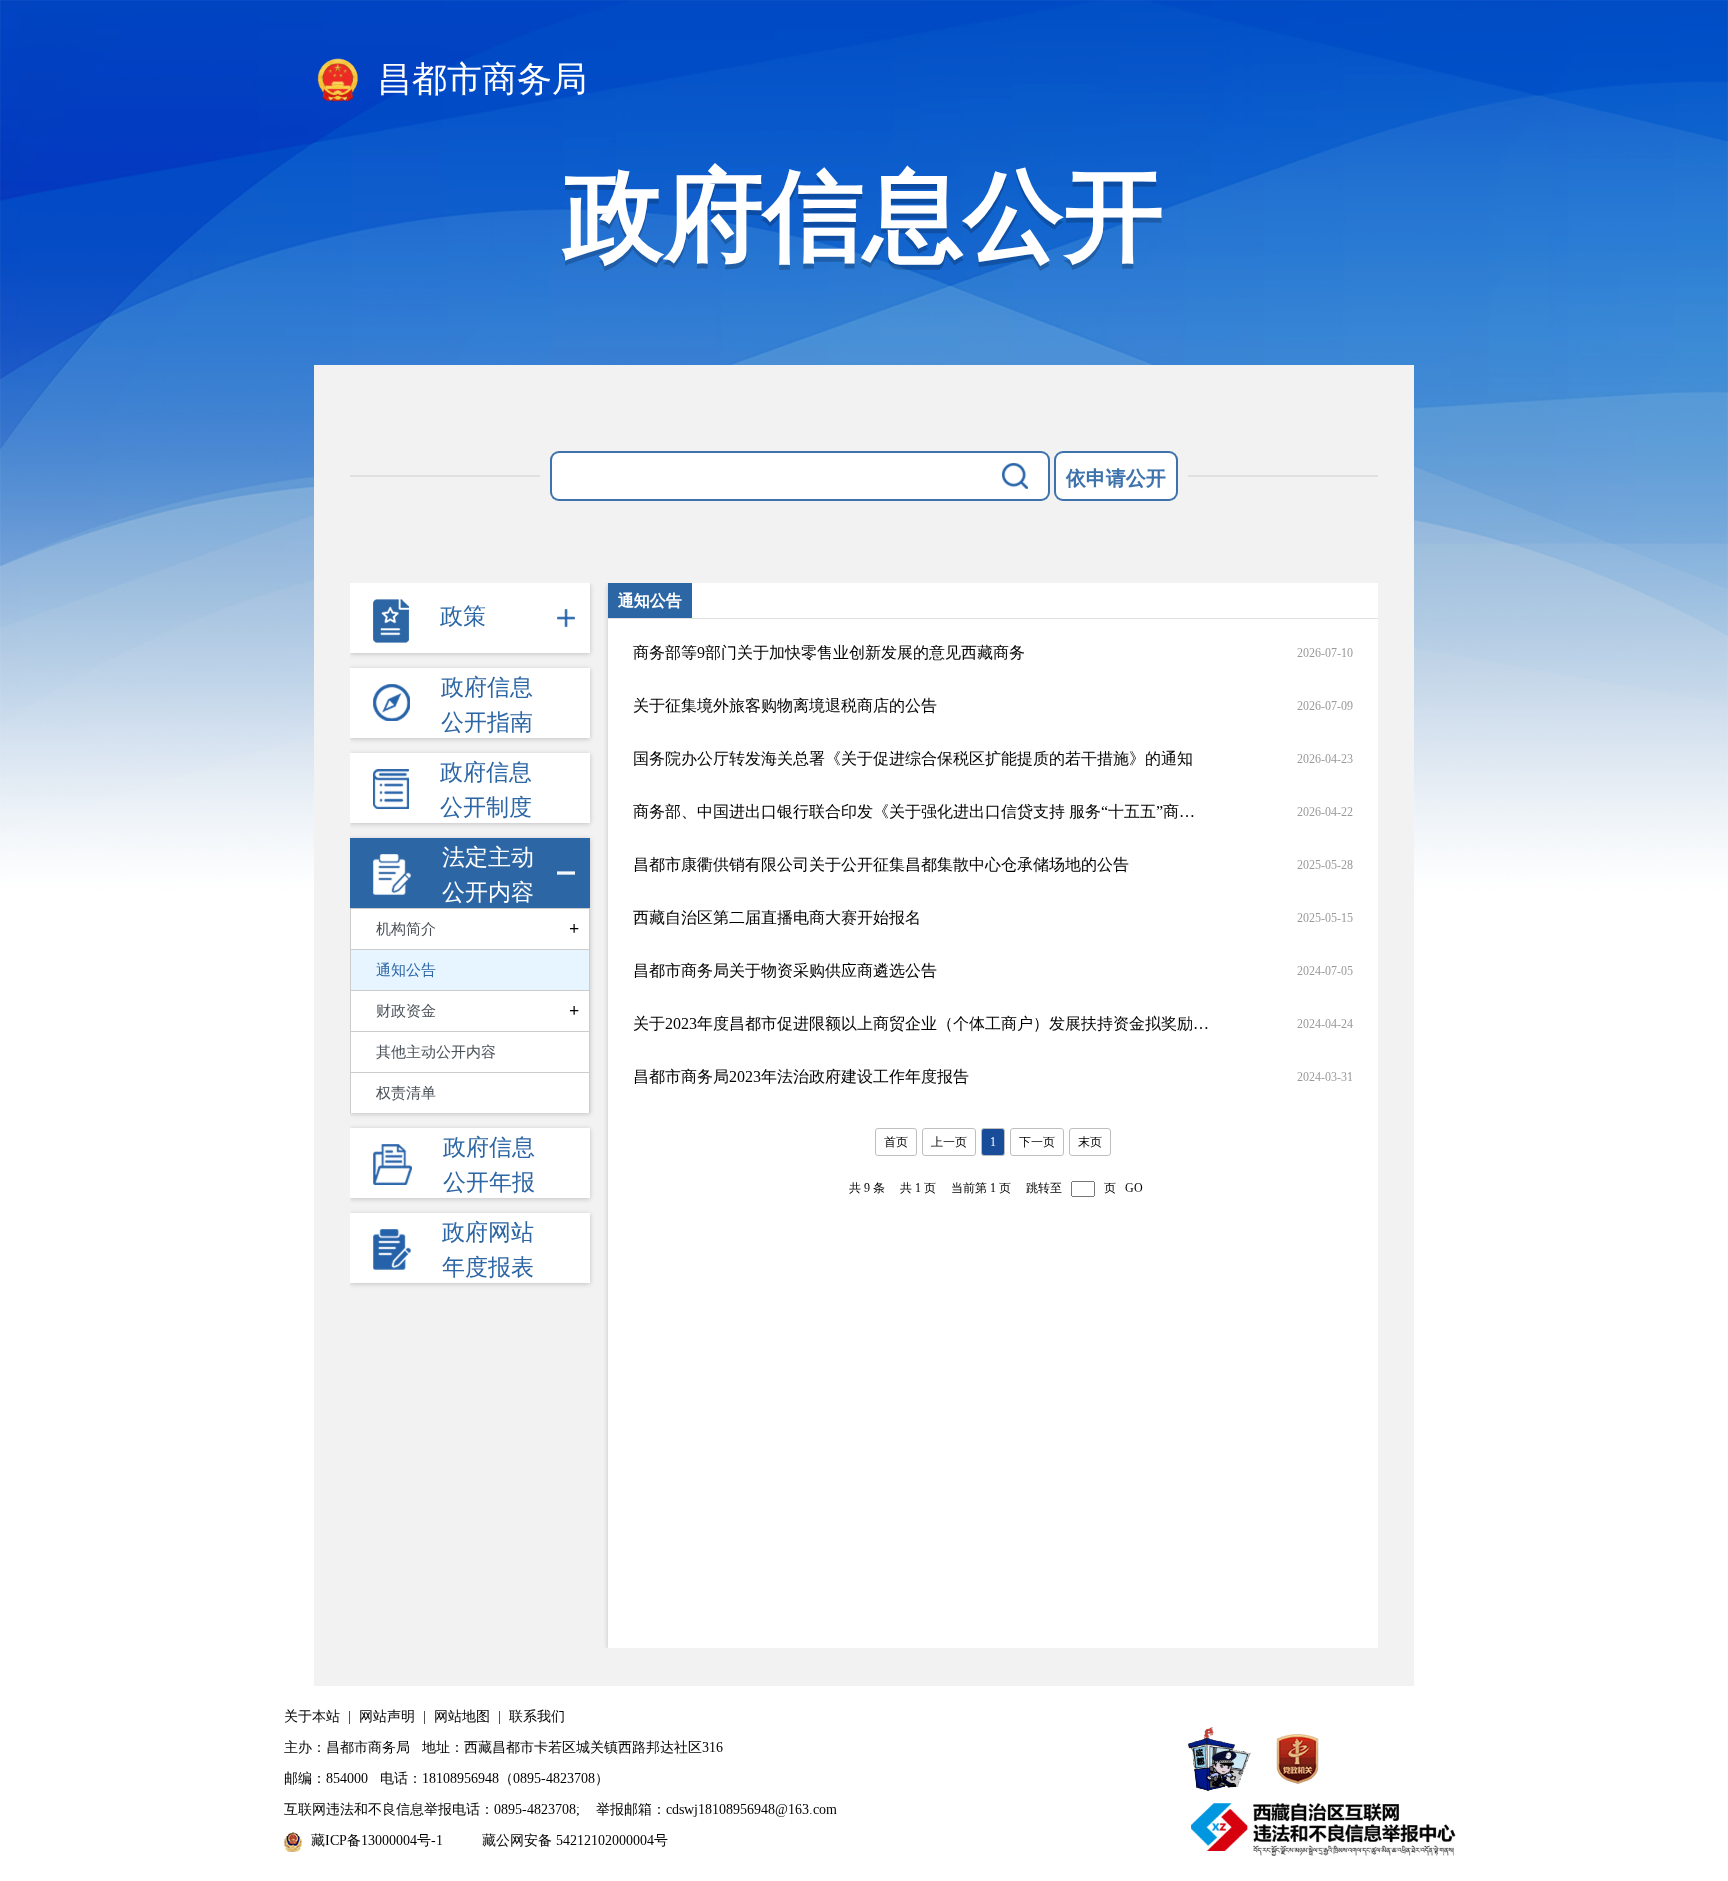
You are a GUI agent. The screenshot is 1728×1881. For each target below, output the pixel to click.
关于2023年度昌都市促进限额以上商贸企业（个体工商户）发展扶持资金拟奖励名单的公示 (921, 1023)
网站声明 (387, 1716)
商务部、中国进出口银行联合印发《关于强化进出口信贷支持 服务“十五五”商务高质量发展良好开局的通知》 (921, 811)
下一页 (1037, 1142)
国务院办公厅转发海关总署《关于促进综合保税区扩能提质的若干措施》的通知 (913, 758)
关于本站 (312, 1716)
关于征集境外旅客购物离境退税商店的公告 (785, 705)
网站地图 (462, 1716)
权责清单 (406, 1093)
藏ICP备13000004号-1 (377, 1840)
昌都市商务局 (477, 79)
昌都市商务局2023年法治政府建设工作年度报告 (801, 1076)
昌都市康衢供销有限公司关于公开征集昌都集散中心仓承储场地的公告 (881, 864)
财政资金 (406, 1011)
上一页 (949, 1142)
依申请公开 (1116, 478)
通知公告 (406, 970)
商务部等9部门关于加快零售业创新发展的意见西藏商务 (829, 652)
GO (1134, 1188)
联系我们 (537, 1716)
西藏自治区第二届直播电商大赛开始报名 (777, 917)
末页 (1090, 1142)
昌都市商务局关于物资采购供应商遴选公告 (785, 970)
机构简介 (406, 929)
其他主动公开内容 (436, 1052)
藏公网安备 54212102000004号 (575, 1840)
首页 (896, 1142)
